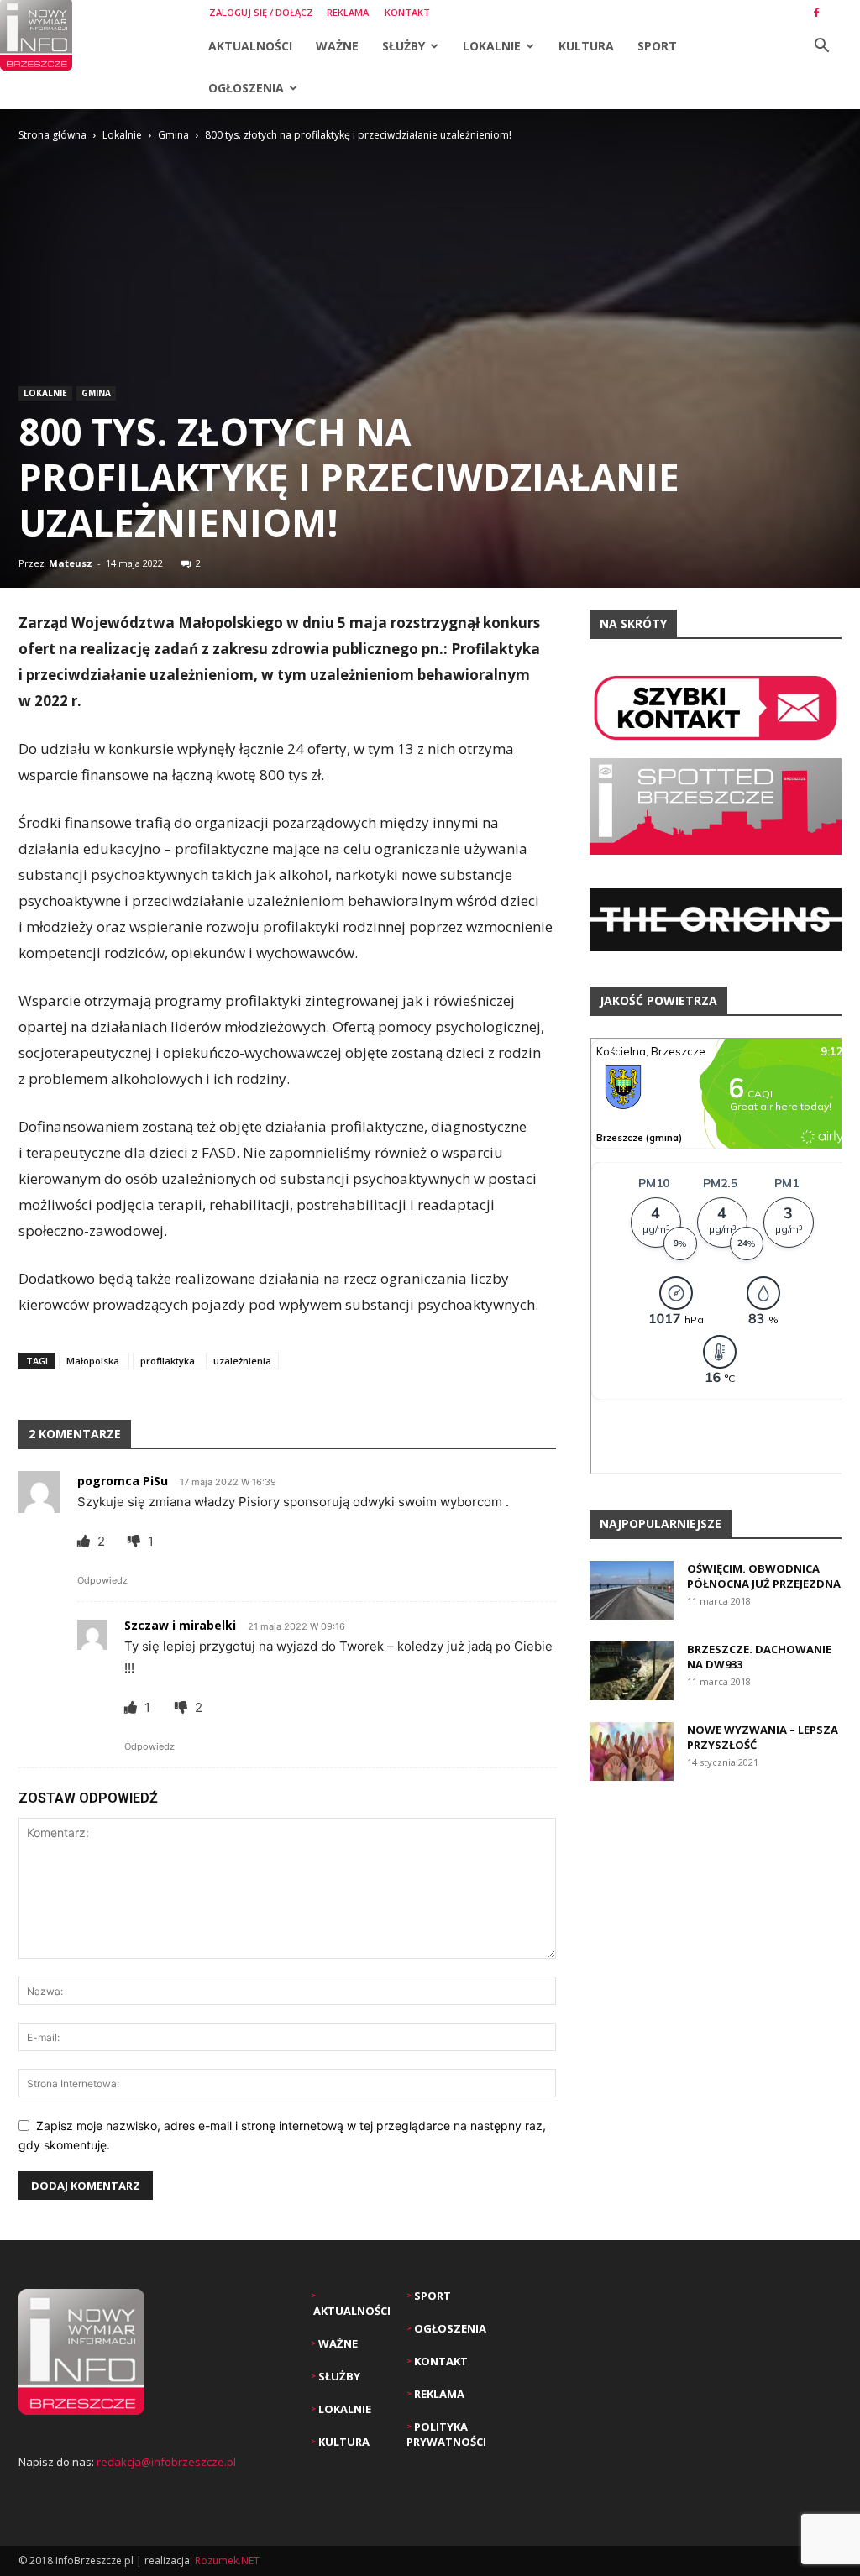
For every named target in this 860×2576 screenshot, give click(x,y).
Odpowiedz (102, 1580)
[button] (821, 47)
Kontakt (407, 12)
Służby (404, 46)
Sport (657, 46)
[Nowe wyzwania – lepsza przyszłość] (632, 1751)
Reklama (348, 12)
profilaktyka (168, 1361)
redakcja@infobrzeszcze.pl (166, 2462)
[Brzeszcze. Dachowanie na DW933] (632, 1671)
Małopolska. (94, 1361)
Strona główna (52, 135)
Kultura (586, 46)
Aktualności (250, 46)
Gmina (173, 135)
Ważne (337, 46)
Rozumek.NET (227, 2560)
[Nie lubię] (136, 1541)
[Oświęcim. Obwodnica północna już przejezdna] (632, 1590)
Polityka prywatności (446, 2434)
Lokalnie (492, 46)
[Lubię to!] (85, 1541)
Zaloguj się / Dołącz (261, 12)
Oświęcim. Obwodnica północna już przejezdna (764, 1576)
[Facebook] (816, 13)
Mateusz (71, 563)
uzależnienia (242, 1361)
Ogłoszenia (246, 88)
